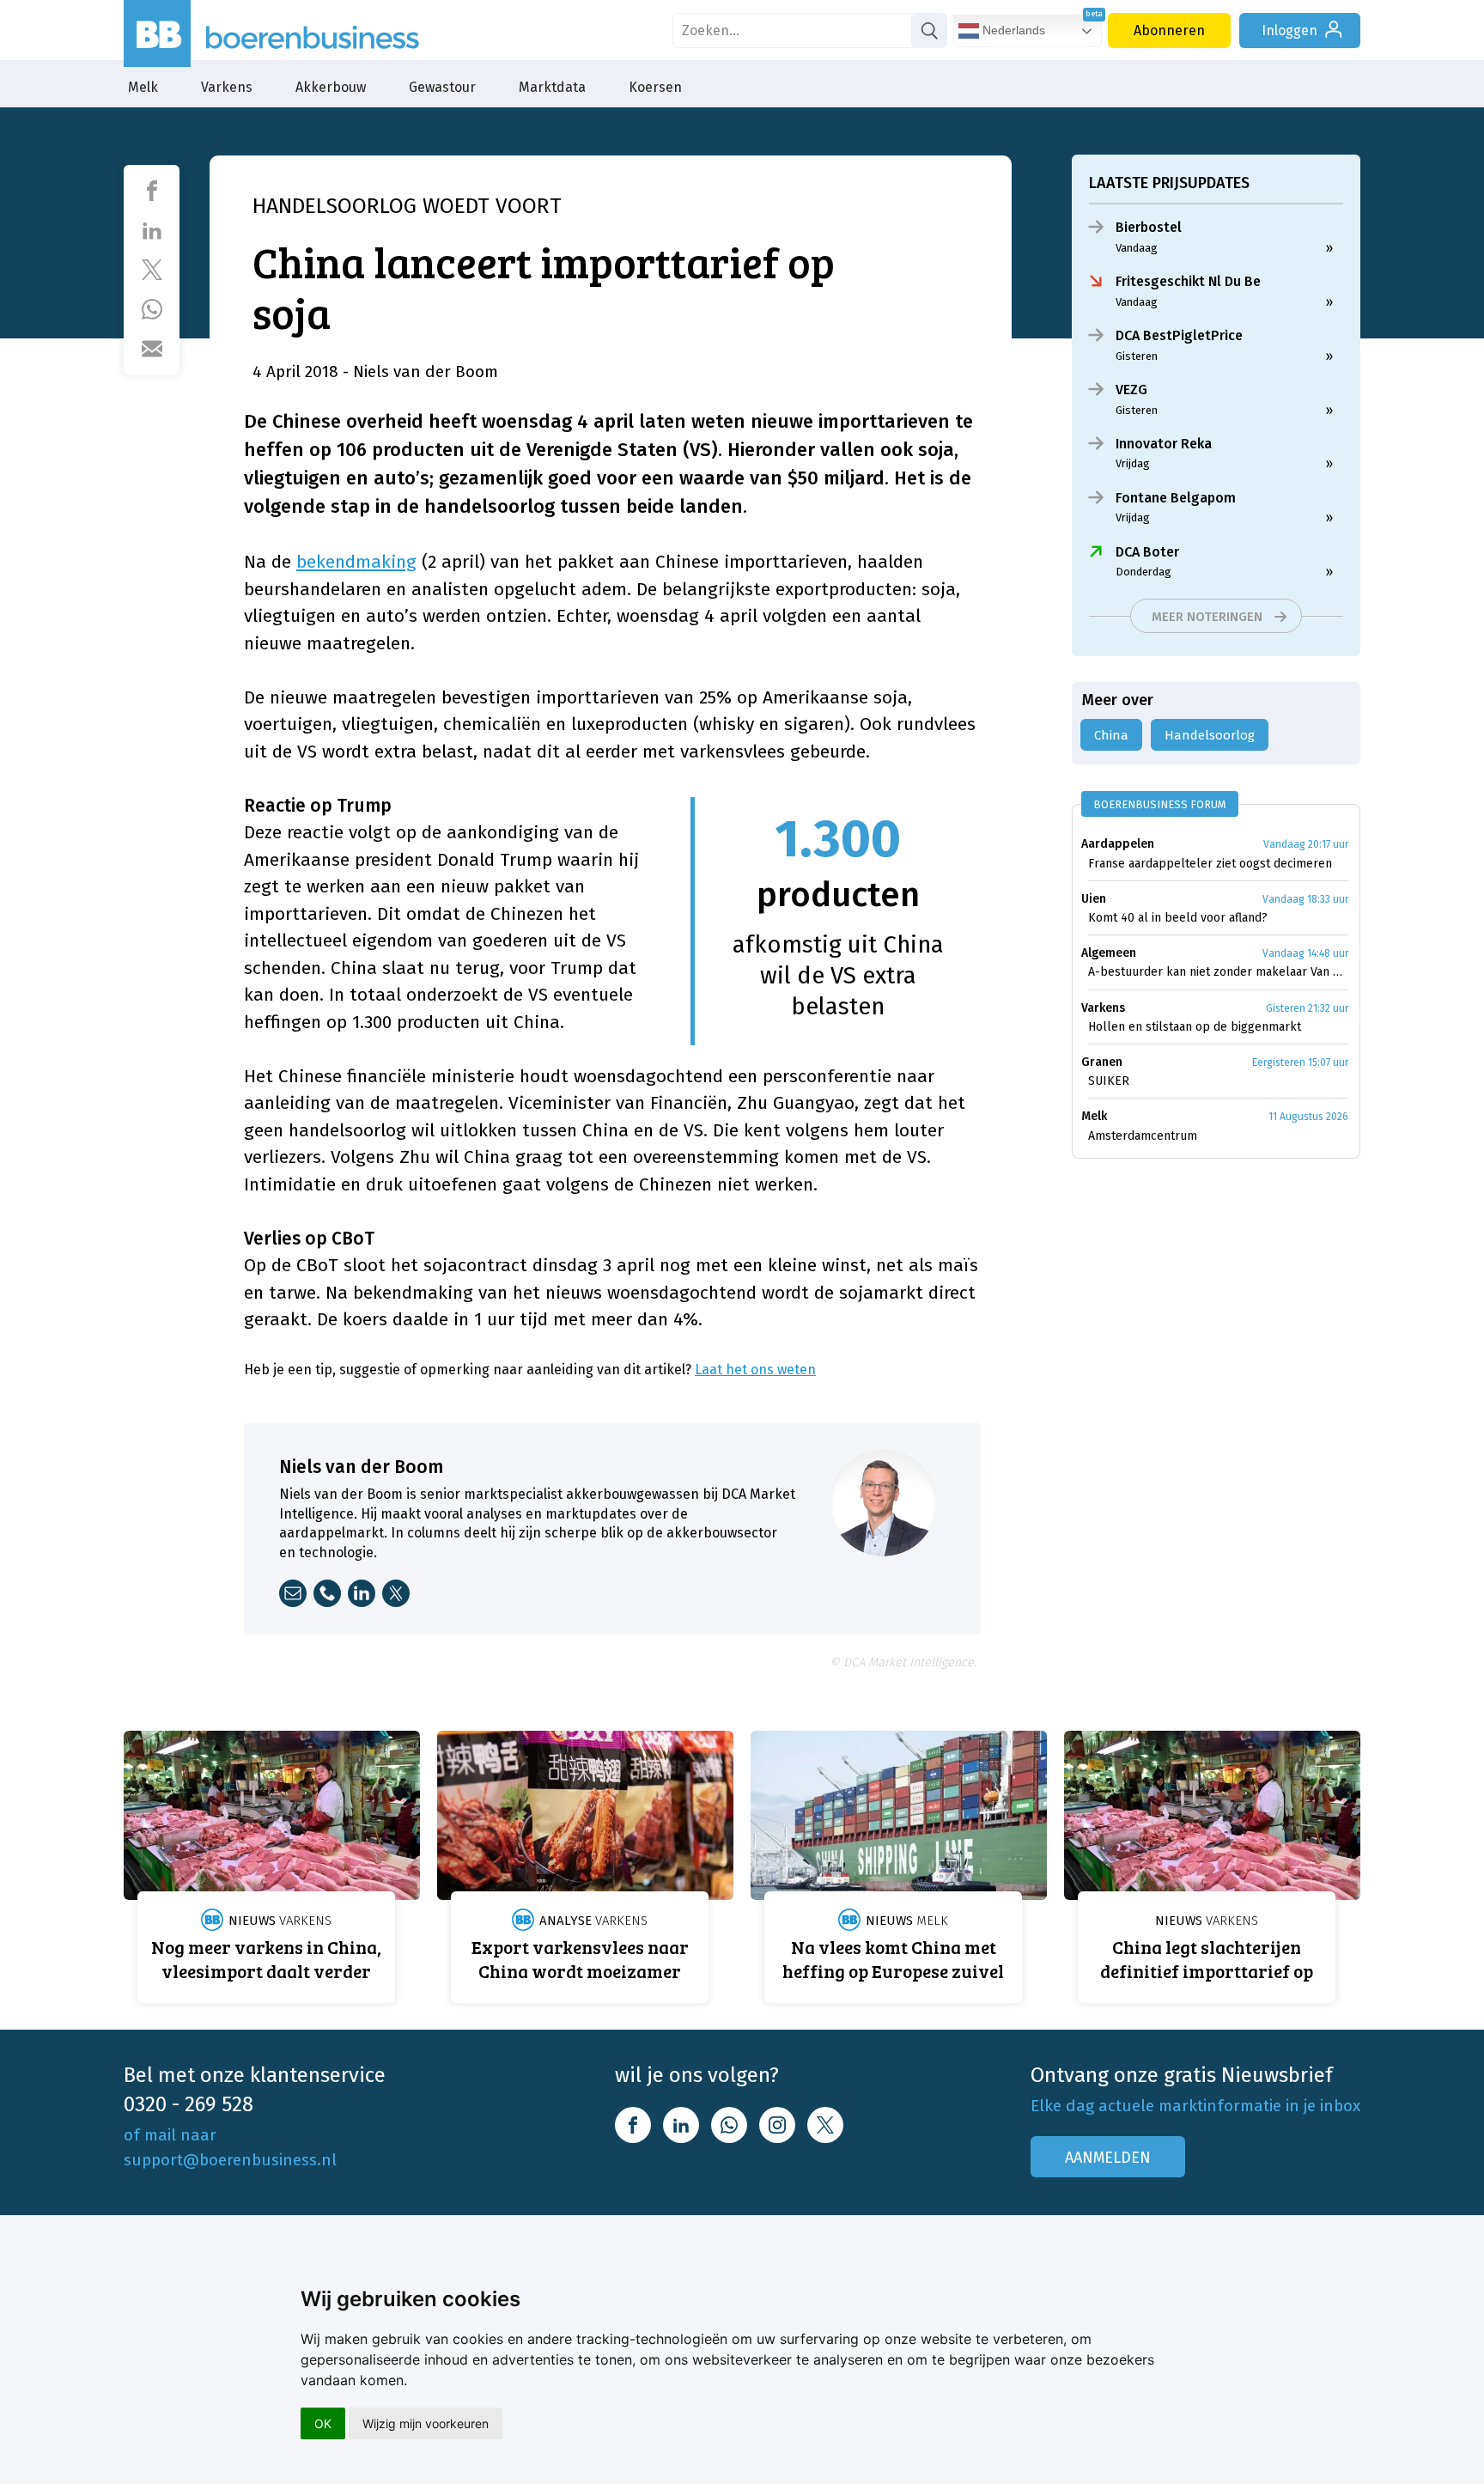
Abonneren (1169, 30)
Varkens (227, 87)
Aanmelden (1108, 2158)
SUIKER (1109, 1081)
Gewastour (442, 87)
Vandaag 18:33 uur (1305, 899)
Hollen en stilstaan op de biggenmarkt (1195, 1027)
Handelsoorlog (1210, 735)
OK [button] (323, 2423)
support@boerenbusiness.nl (230, 2160)
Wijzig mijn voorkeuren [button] (426, 2423)
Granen (1102, 1062)
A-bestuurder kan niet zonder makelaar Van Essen (1218, 972)
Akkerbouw (331, 87)
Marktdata (552, 87)
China (1111, 735)
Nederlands (1012, 30)
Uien (1094, 899)
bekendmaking (356, 562)
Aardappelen (1118, 844)
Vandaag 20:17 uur (1306, 844)
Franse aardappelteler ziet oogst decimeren (1210, 864)
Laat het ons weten (755, 1370)
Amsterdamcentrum (1143, 1136)
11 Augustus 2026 (1308, 1117)
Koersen (655, 87)
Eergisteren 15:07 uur (1300, 1062)
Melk (143, 87)
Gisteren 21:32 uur (1307, 1008)
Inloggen (1289, 30)
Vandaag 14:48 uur (1305, 953)
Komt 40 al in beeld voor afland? (1178, 918)
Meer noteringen (1207, 617)
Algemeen (1109, 953)
